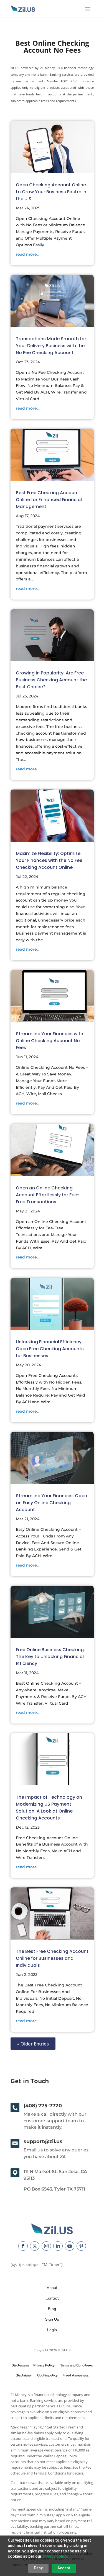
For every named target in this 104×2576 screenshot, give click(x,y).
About (52, 2288)
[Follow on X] (35, 2246)
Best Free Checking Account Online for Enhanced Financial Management (49, 500)
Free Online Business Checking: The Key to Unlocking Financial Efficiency (50, 1657)
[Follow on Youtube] (70, 2246)
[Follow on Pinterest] (81, 2246)
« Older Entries (33, 2043)
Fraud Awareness (75, 2375)
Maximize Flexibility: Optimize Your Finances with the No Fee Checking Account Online (49, 860)
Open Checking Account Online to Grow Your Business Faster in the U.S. (51, 192)
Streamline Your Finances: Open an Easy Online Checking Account (51, 1503)
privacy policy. (55, 2556)
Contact (52, 2298)
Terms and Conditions (76, 2365)
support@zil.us (43, 2141)
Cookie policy (47, 2375)
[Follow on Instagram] (46, 2246)
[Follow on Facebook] (23, 2246)
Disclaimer (23, 2375)
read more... (28, 254)
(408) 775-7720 (43, 2106)
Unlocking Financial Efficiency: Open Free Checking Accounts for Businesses (50, 1349)
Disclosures (20, 2365)
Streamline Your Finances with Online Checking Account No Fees (50, 1041)
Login (52, 2330)
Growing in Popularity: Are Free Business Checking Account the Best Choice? (51, 680)
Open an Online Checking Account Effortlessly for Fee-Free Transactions (48, 1195)
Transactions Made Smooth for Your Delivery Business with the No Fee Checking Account (51, 346)
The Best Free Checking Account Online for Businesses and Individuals (52, 1958)
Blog (52, 2309)
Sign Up (52, 2319)
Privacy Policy (43, 2365)
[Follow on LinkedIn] (58, 2246)
